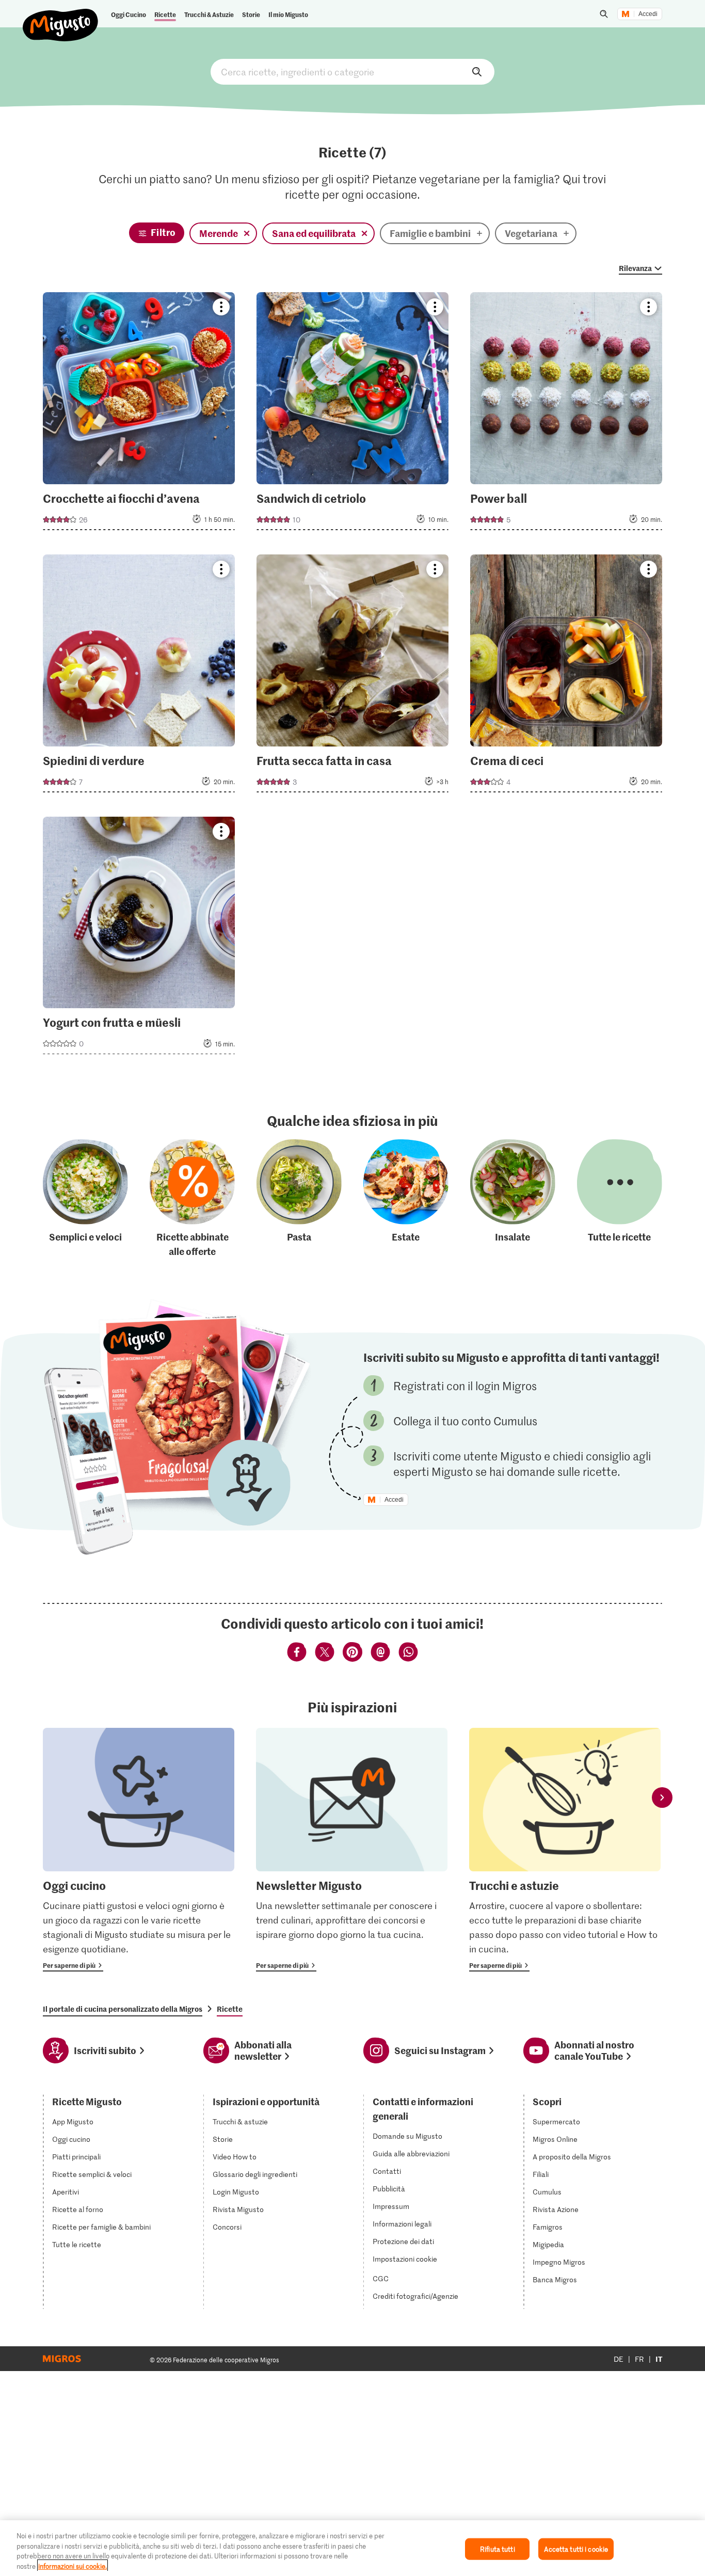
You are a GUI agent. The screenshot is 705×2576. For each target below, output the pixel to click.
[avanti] (662, 1798)
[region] (352, 2548)
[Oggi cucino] (139, 1850)
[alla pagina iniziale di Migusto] (61, 17)
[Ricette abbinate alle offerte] (192, 1199)
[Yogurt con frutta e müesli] (139, 939)
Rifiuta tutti (498, 2549)
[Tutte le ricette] (620, 1199)
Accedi (648, 14)
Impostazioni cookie (405, 2259)
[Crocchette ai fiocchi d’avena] (139, 414)
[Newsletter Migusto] (352, 1850)
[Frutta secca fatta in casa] (352, 677)
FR (639, 2359)
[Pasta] (299, 1199)
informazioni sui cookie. (73, 2565)
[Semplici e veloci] (85, 1199)
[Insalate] (513, 1199)
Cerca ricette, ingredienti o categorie (352, 72)
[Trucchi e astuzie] (565, 1850)
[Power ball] (566, 414)
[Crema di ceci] (566, 677)
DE (619, 2359)
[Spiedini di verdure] (139, 677)
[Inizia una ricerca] (604, 14)
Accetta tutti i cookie (576, 2549)
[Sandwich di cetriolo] (352, 414)
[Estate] (406, 1199)
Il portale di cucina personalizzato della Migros (123, 2009)
